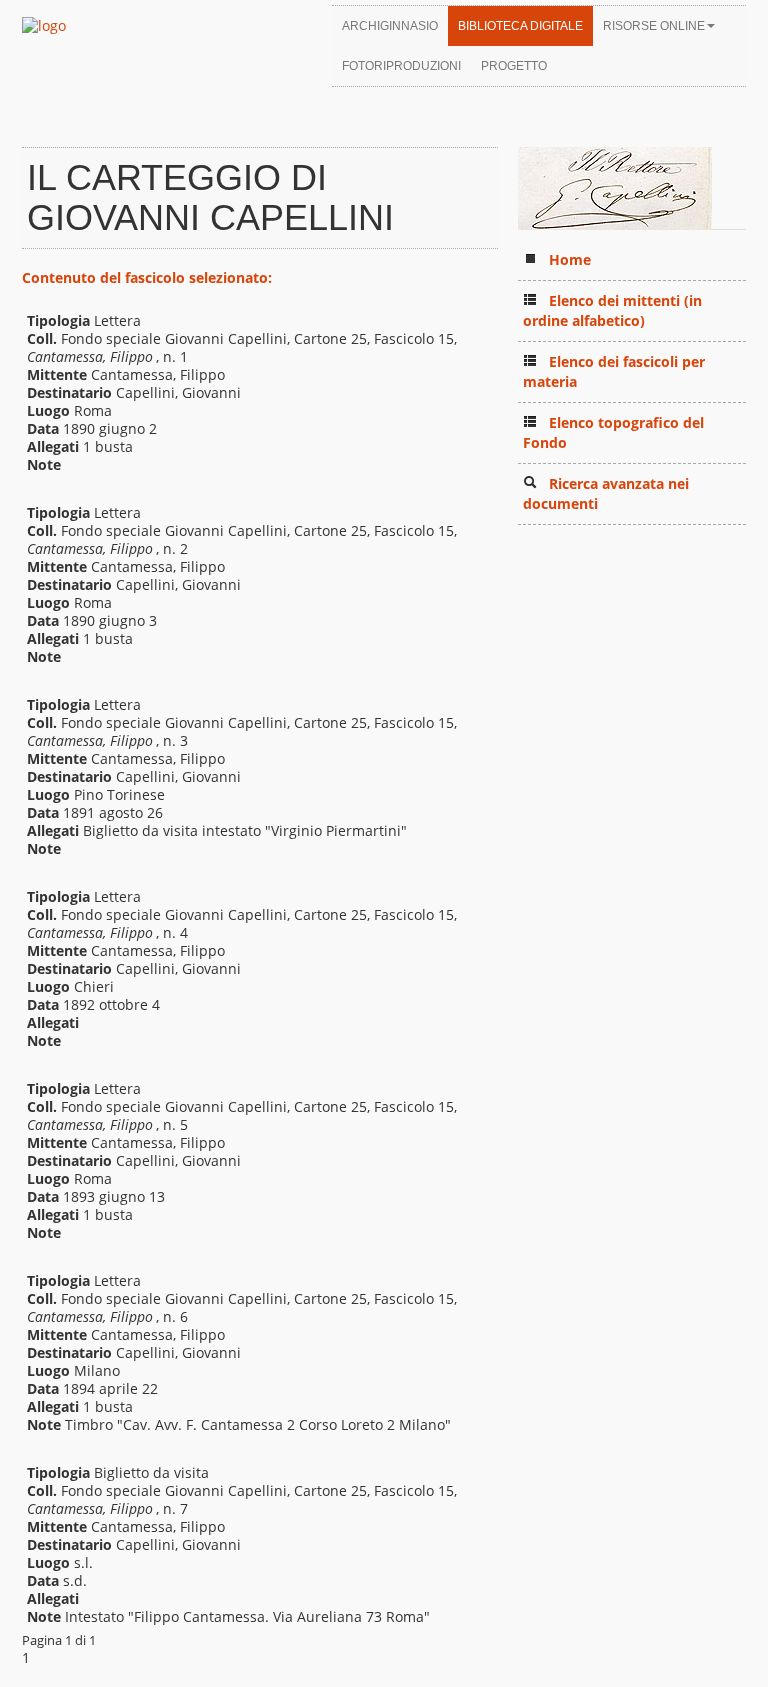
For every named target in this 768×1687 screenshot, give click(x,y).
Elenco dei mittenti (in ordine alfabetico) (612, 310)
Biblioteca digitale (520, 26)
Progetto (514, 66)
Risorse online (654, 26)
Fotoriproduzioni (401, 66)
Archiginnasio (390, 26)
